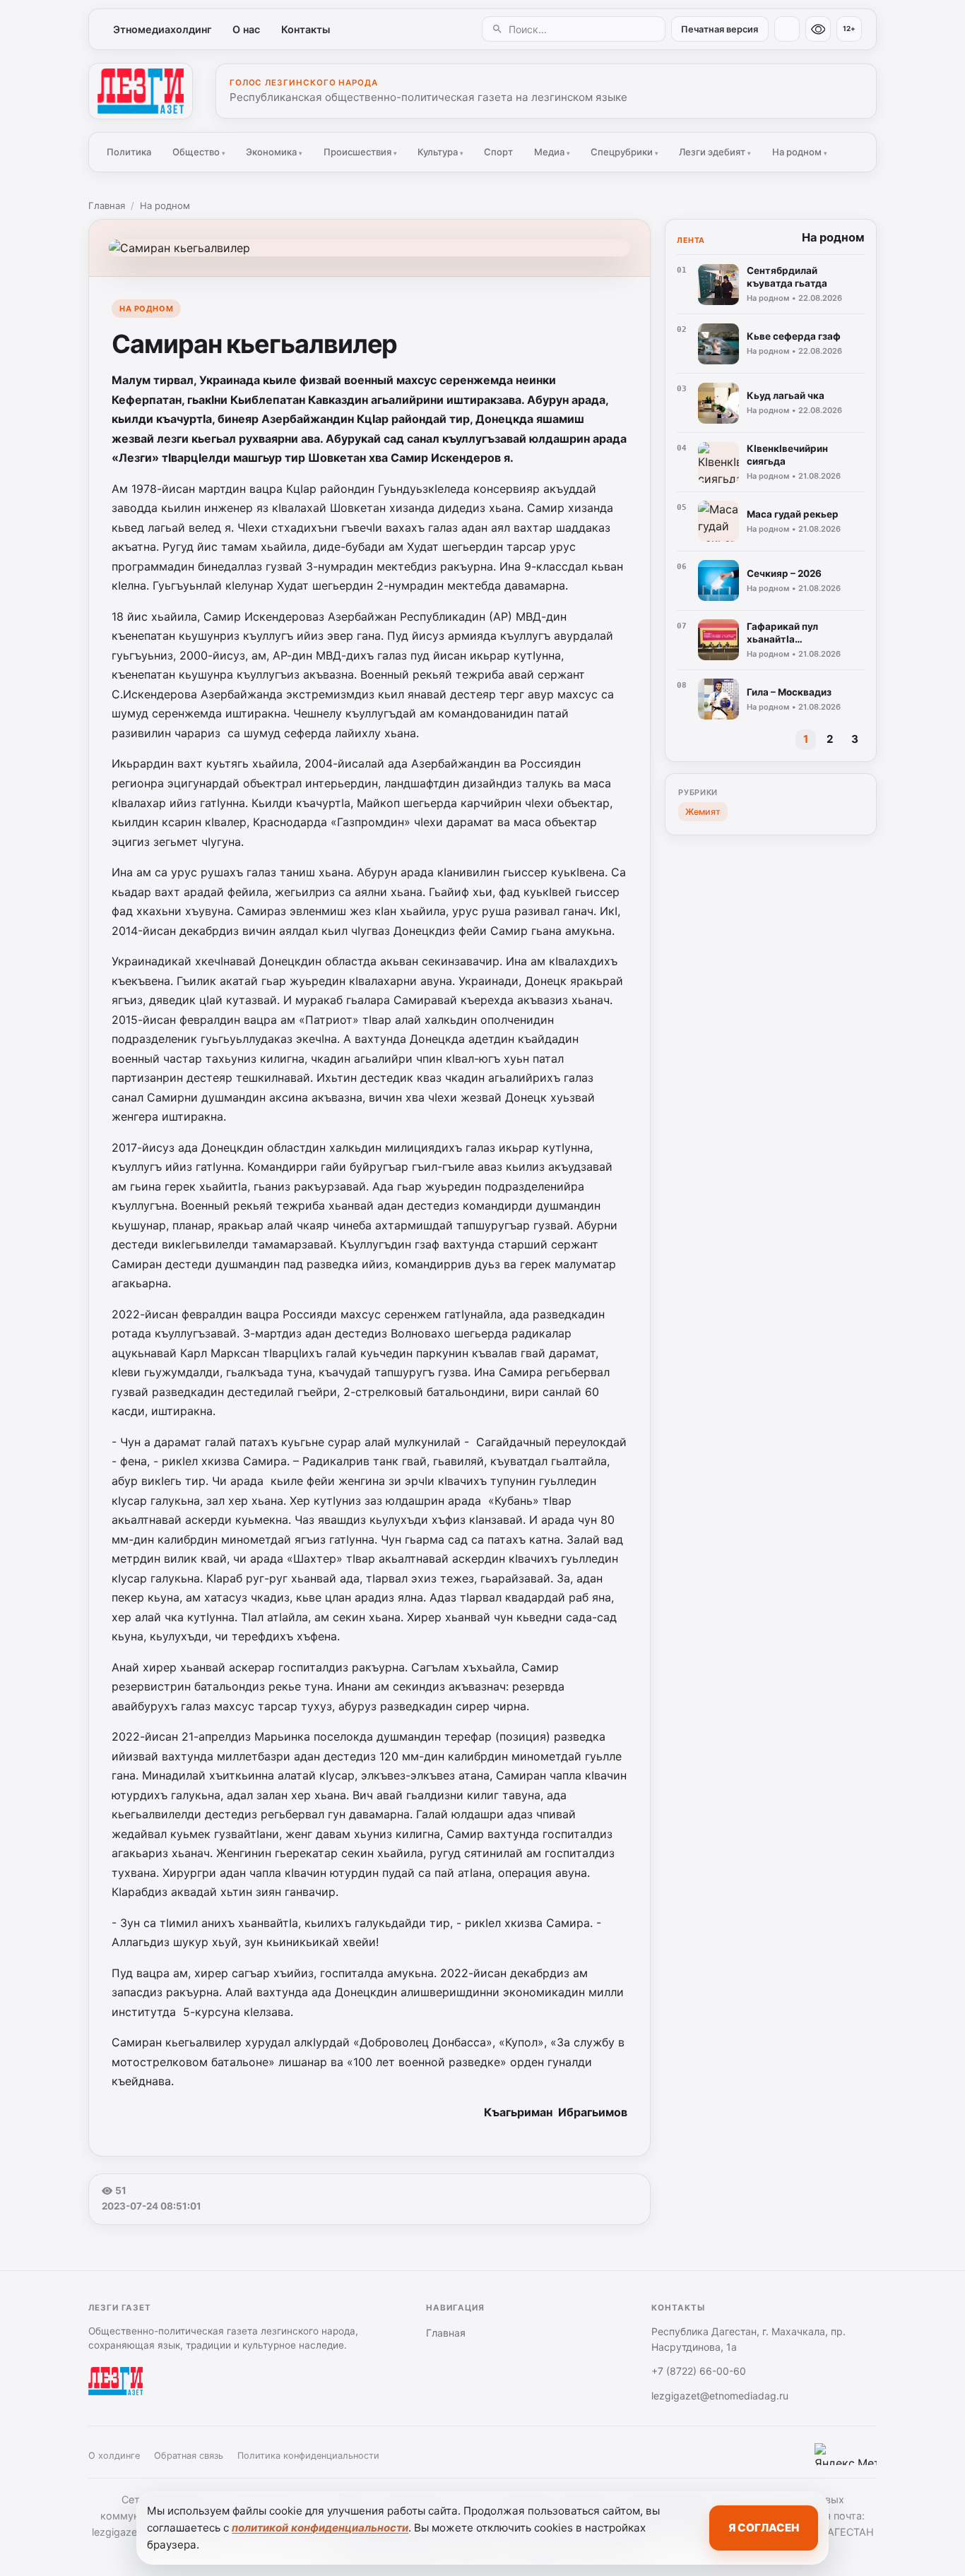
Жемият (703, 812)
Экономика (274, 152)
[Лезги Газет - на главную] (141, 91)
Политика (129, 152)
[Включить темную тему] (787, 29)
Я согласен (764, 2528)
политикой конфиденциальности (320, 2528)
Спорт (498, 152)
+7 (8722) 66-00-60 (699, 2371)
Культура (440, 152)
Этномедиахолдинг (162, 29)
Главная (107, 205)
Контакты (306, 29)
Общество (199, 152)
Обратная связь (189, 2456)
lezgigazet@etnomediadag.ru (720, 2396)
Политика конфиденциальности (308, 2456)
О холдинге (114, 2456)
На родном (800, 152)
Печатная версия (720, 29)
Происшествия (360, 152)
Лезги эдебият (715, 152)
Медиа (552, 152)
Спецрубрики (624, 152)
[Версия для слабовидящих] (818, 29)
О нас (246, 29)
